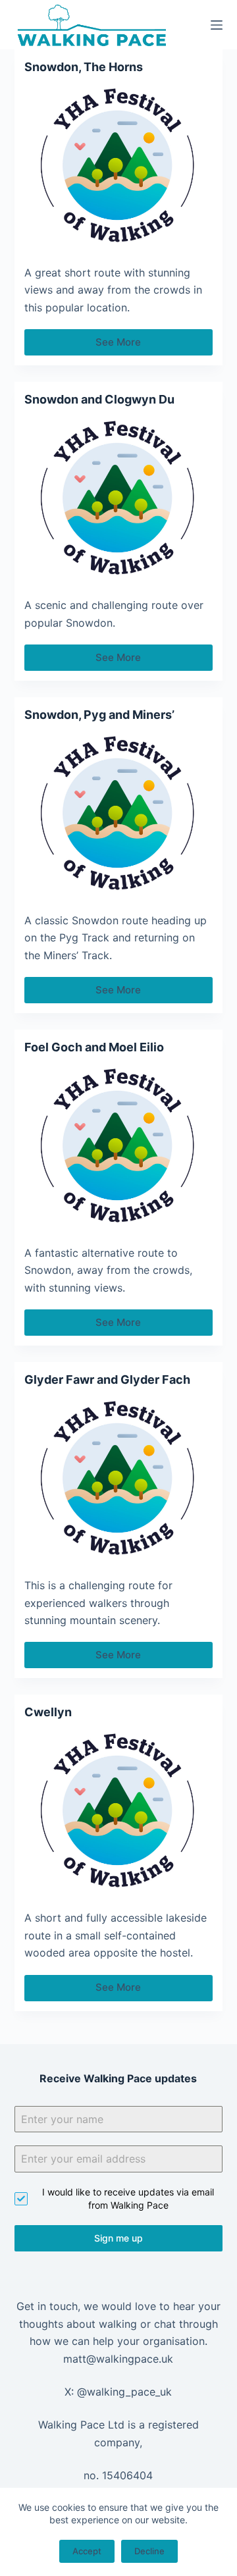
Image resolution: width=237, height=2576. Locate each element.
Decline (149, 2551)
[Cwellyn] (119, 1812)
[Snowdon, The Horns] (119, 166)
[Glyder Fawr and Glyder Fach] (119, 1479)
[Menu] (217, 25)
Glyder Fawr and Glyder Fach (107, 1380)
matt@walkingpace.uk (118, 2359)
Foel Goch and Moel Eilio (94, 1047)
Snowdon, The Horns (84, 67)
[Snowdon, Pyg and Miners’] (119, 814)
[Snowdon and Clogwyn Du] (119, 499)
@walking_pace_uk (124, 2392)
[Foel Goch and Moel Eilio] (119, 1146)
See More (130, 346)
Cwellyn (48, 1712)
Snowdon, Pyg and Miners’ (99, 715)
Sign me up (118, 2238)
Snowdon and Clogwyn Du (99, 399)
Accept (87, 2551)
